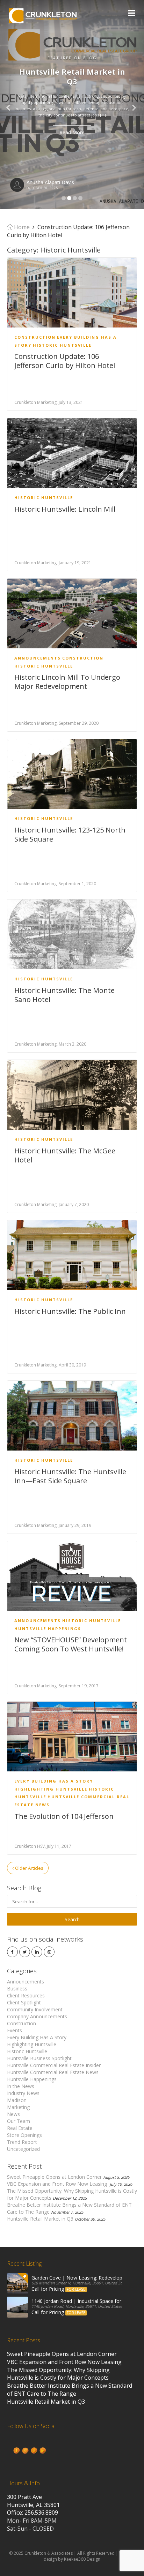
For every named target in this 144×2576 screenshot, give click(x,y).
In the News (21, 2086)
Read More (72, 132)
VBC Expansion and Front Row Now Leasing (58, 2184)
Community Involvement (35, 2009)
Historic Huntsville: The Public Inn (70, 1311)
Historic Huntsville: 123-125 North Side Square (70, 834)
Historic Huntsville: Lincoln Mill (65, 509)
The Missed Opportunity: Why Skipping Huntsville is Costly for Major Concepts (58, 2374)
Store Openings (24, 2135)
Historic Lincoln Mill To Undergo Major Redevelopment (67, 682)
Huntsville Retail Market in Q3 (40, 2219)
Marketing (18, 2107)
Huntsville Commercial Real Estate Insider (54, 2065)
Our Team (19, 2121)
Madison (17, 2100)
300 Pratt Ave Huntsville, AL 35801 (33, 2501)
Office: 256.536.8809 (33, 2513)
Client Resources (26, 1995)
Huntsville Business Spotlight (39, 2058)
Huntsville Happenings (48, 1629)
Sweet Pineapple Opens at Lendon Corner (54, 2177)
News (13, 2114)
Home (21, 227)
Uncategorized (23, 2149)
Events (15, 2030)
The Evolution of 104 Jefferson (64, 1816)
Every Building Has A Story (54, 1781)
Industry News (23, 2093)
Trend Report (22, 2142)
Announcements (38, 658)
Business (17, 1989)
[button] (11, 105)
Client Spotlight (24, 2002)
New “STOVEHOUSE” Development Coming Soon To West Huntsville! (71, 1644)
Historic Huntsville (62, 345)
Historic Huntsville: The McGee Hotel (65, 1155)
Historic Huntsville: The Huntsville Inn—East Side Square (70, 1476)
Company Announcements (37, 2016)
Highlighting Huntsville (51, 1789)
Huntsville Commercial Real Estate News (53, 2072)
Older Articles (29, 1868)
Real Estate (20, 2128)
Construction (35, 337)
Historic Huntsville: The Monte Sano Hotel (64, 995)
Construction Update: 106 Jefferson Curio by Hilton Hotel (65, 361)
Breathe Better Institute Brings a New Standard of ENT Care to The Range (70, 2390)
